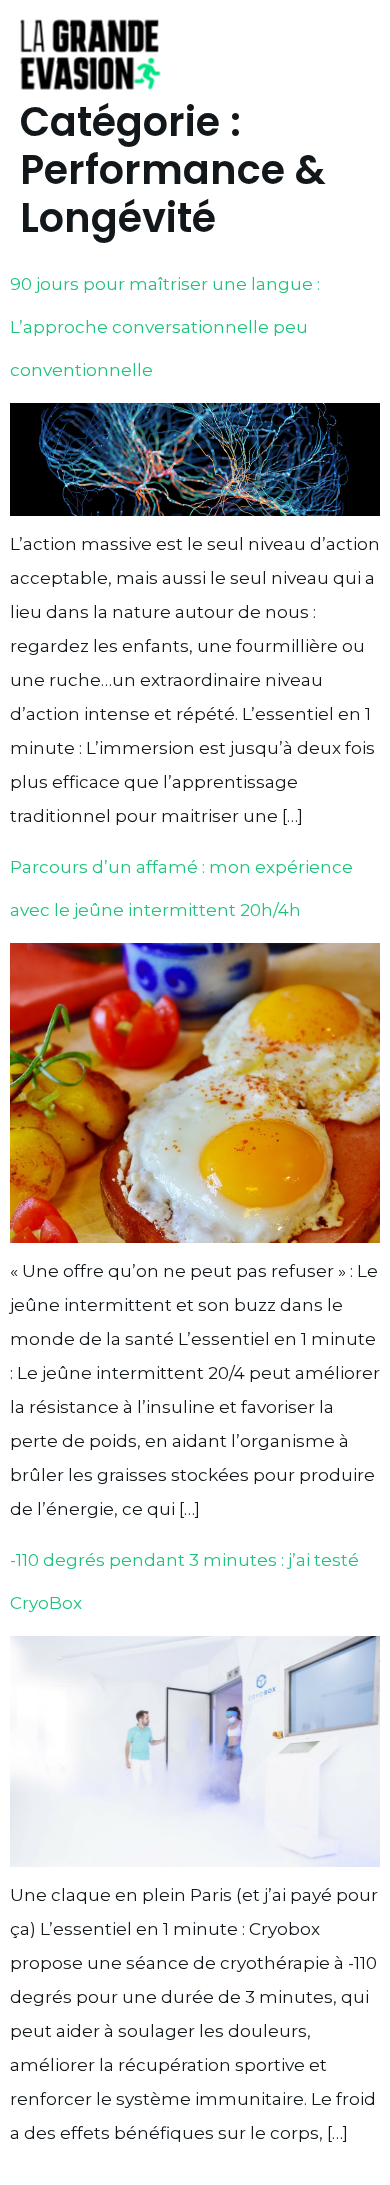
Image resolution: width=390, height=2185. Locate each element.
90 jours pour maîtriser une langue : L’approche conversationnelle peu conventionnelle (165, 327)
